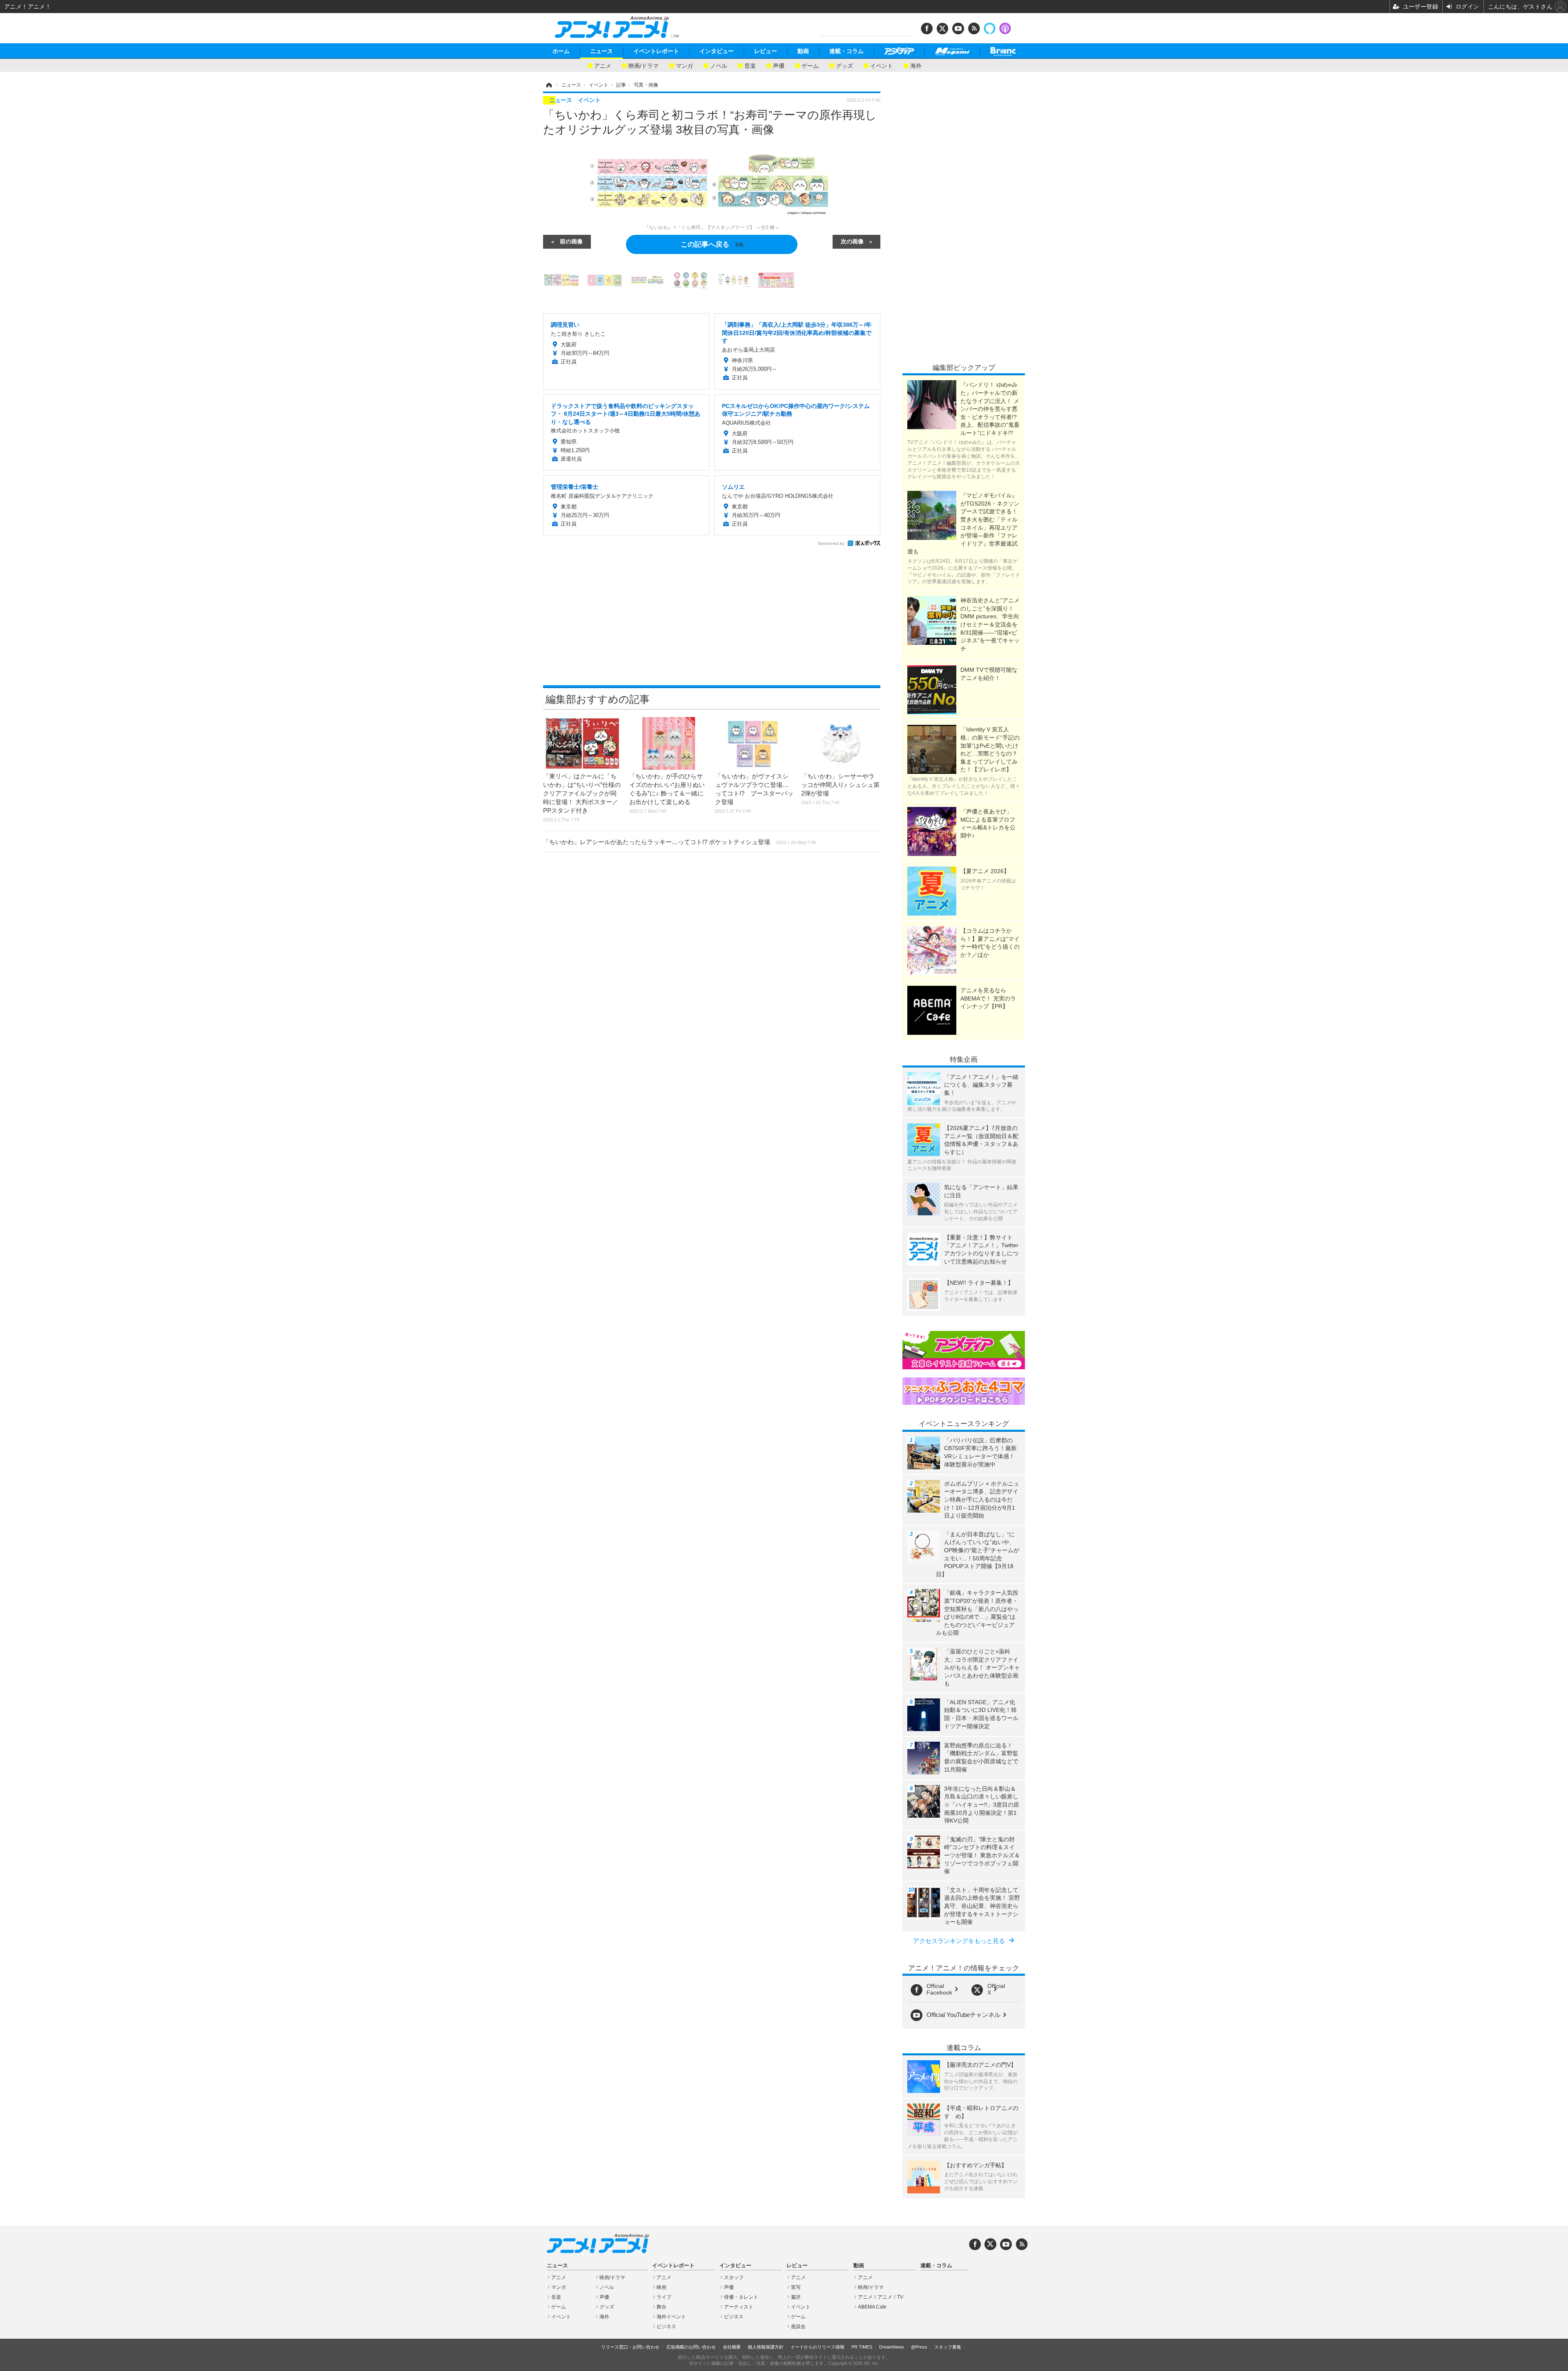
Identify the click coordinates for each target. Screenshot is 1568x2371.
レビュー (766, 51)
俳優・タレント (741, 2297)
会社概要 (732, 2347)
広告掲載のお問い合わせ (691, 2347)
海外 (916, 65)
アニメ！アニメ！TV (881, 2297)
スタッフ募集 (948, 2347)
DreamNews (892, 2347)
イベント (882, 65)
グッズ (844, 65)
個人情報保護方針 (766, 2347)
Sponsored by (831, 543)
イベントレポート (656, 51)
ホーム (561, 51)
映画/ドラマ (644, 65)
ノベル (719, 65)
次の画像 (852, 241)
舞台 (661, 2307)
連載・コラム (846, 51)
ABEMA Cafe (872, 2307)
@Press (919, 2347)
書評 (796, 2297)
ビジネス (666, 2326)
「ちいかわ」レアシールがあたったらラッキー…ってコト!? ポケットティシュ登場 (679, 842)
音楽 (750, 65)
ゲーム (810, 65)
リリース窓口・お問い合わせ (630, 2347)
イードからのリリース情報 (817, 2347)
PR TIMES (862, 2347)
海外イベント (671, 2317)
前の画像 (571, 241)
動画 (803, 51)
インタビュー (717, 51)
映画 (661, 2287)
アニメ (603, 65)
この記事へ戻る (712, 244)
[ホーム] (548, 85)
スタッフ (734, 2277)
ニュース (601, 51)
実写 (796, 2287)
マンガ (684, 65)
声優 (779, 65)
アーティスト (739, 2307)
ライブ (664, 2297)
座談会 (798, 2326)
